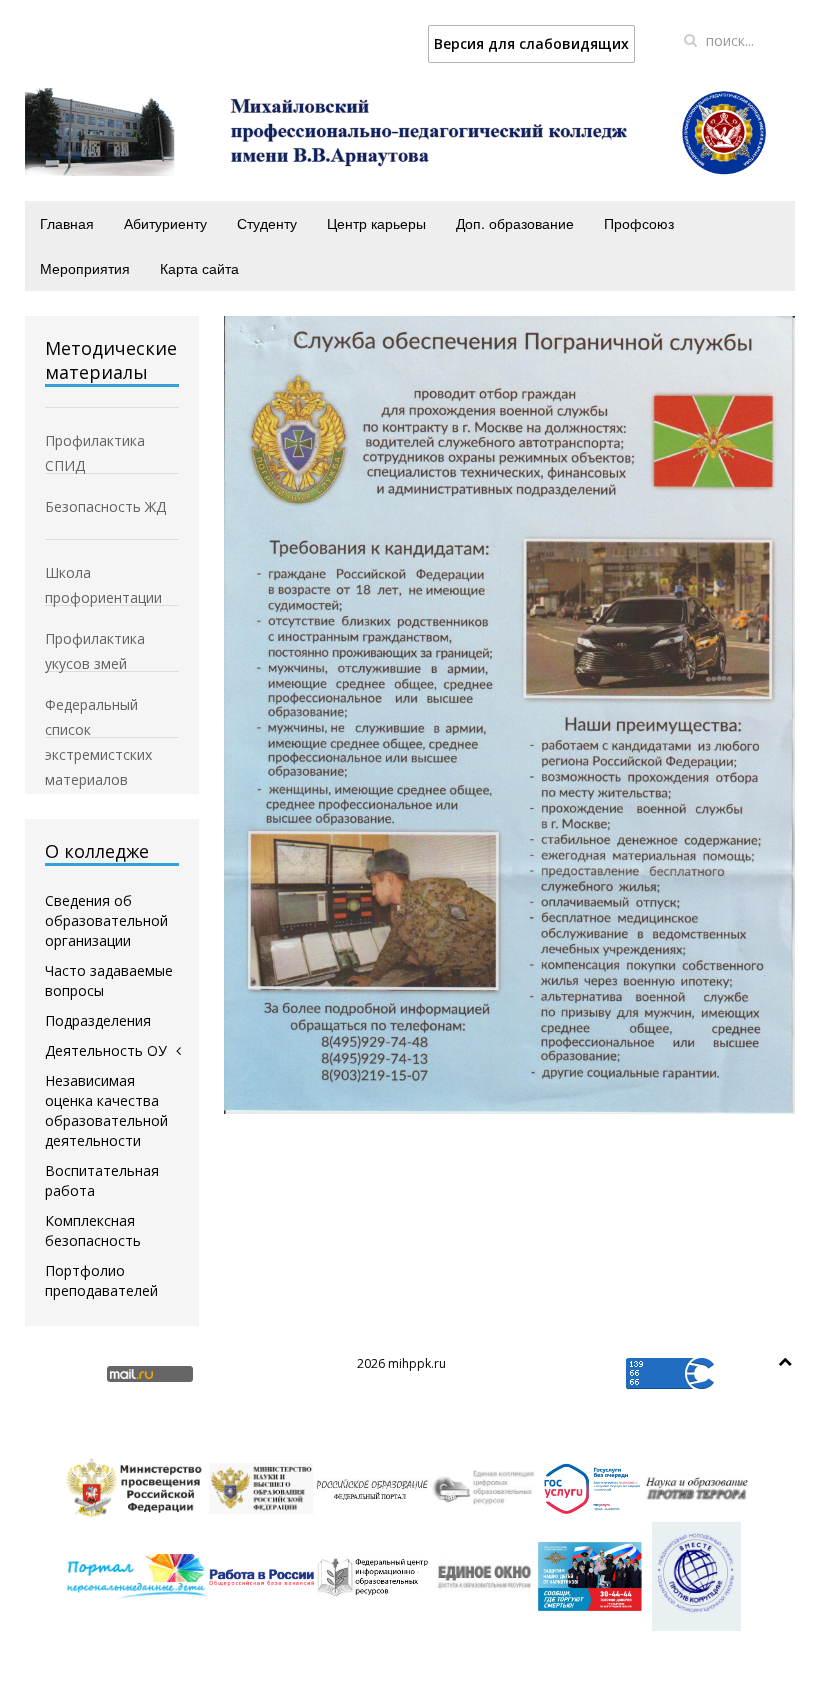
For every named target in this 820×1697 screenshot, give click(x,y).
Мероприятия (85, 268)
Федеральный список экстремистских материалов (98, 706)
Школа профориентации (103, 574)
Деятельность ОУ (106, 1050)
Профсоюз (639, 223)
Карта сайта (199, 268)
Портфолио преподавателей (101, 1280)
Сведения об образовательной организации (106, 920)
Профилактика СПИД (95, 442)
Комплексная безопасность (93, 1230)
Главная (67, 223)
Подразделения (98, 1020)
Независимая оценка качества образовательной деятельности (106, 1110)
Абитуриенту (165, 223)
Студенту (267, 223)
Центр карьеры (376, 223)
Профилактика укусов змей (95, 640)
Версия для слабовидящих (531, 43)
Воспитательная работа (102, 1180)
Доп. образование (515, 223)
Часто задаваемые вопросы (109, 980)
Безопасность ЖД (105, 506)
